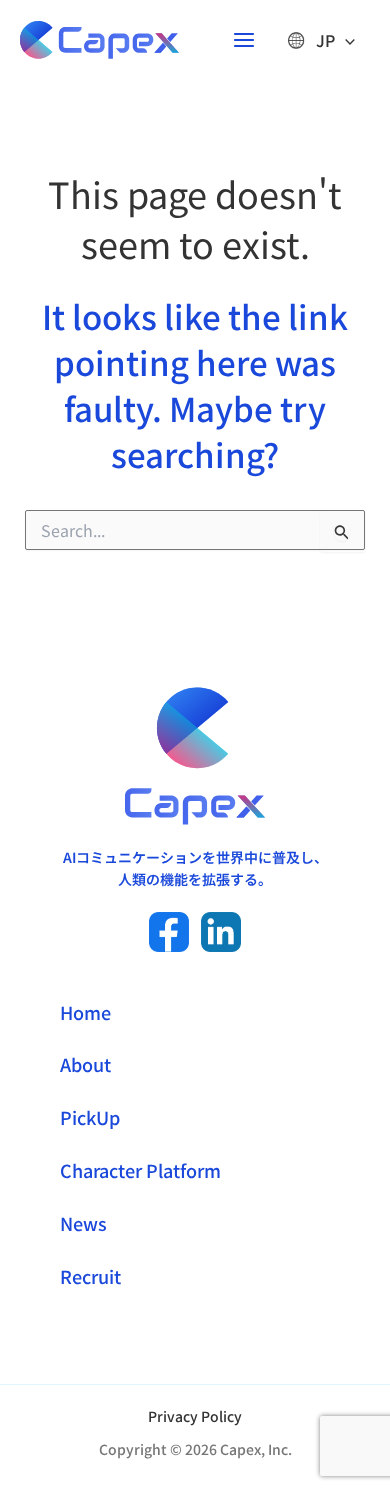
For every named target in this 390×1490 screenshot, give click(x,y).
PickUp (90, 1117)
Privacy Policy (195, 1416)
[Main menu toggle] (244, 40)
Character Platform (140, 1170)
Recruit (90, 1276)
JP (325, 40)
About (85, 1064)
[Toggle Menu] (345, 40)
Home (85, 1012)
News (83, 1223)
